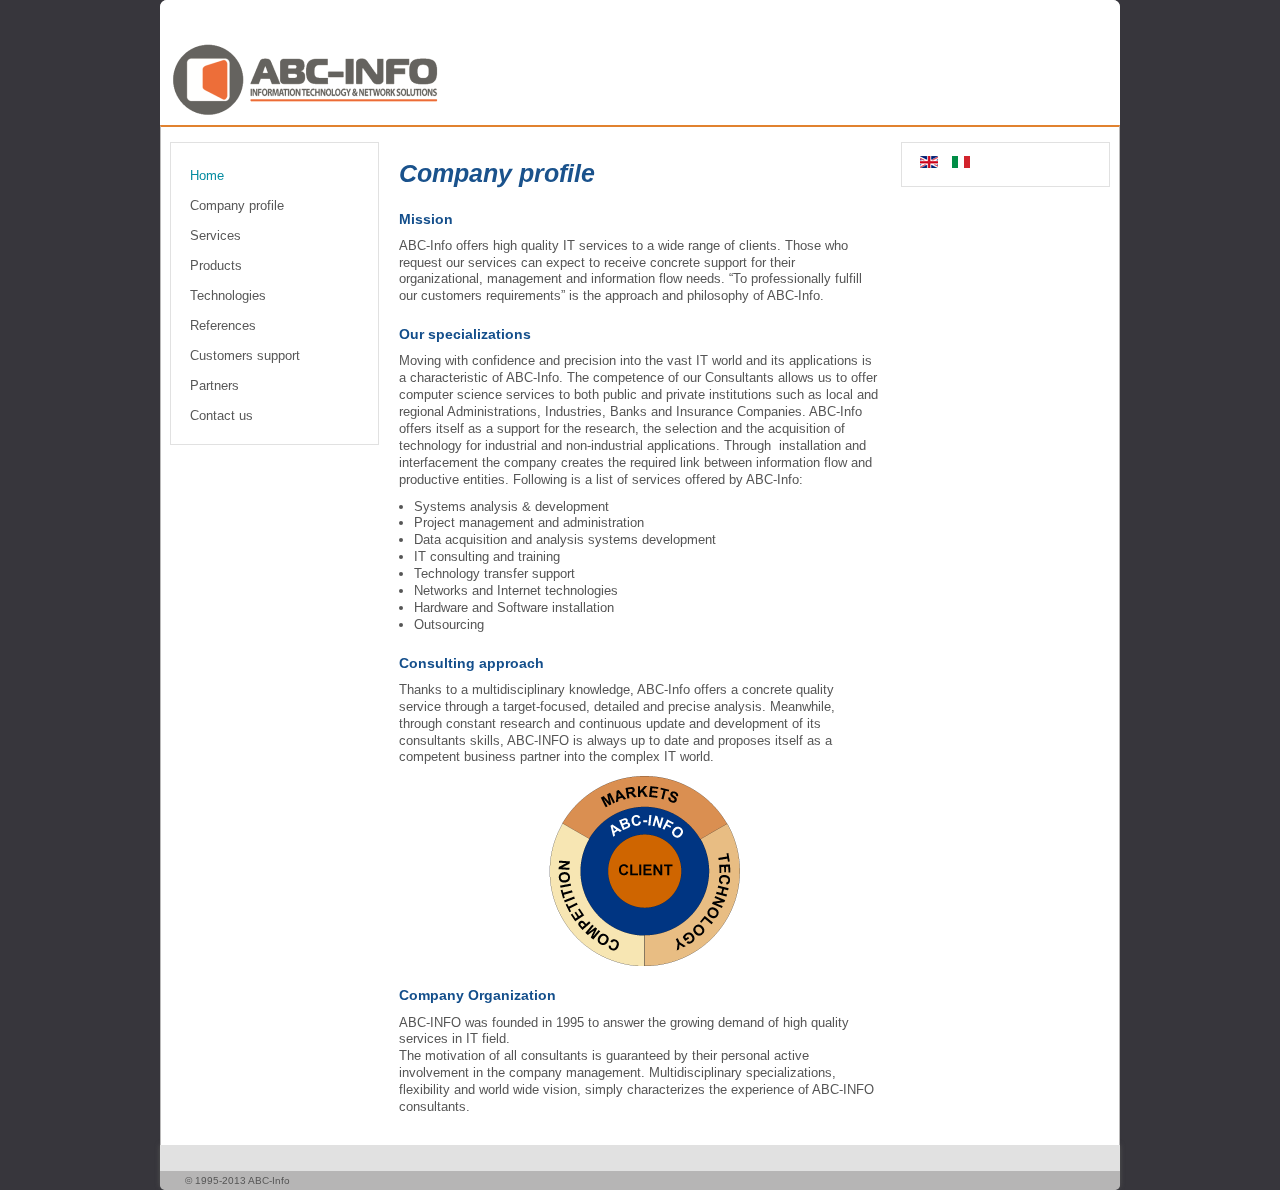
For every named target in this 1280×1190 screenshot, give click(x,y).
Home (207, 175)
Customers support (245, 355)
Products (216, 265)
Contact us (221, 415)
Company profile (237, 205)
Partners (214, 385)
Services (215, 235)
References (223, 325)
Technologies (228, 295)
